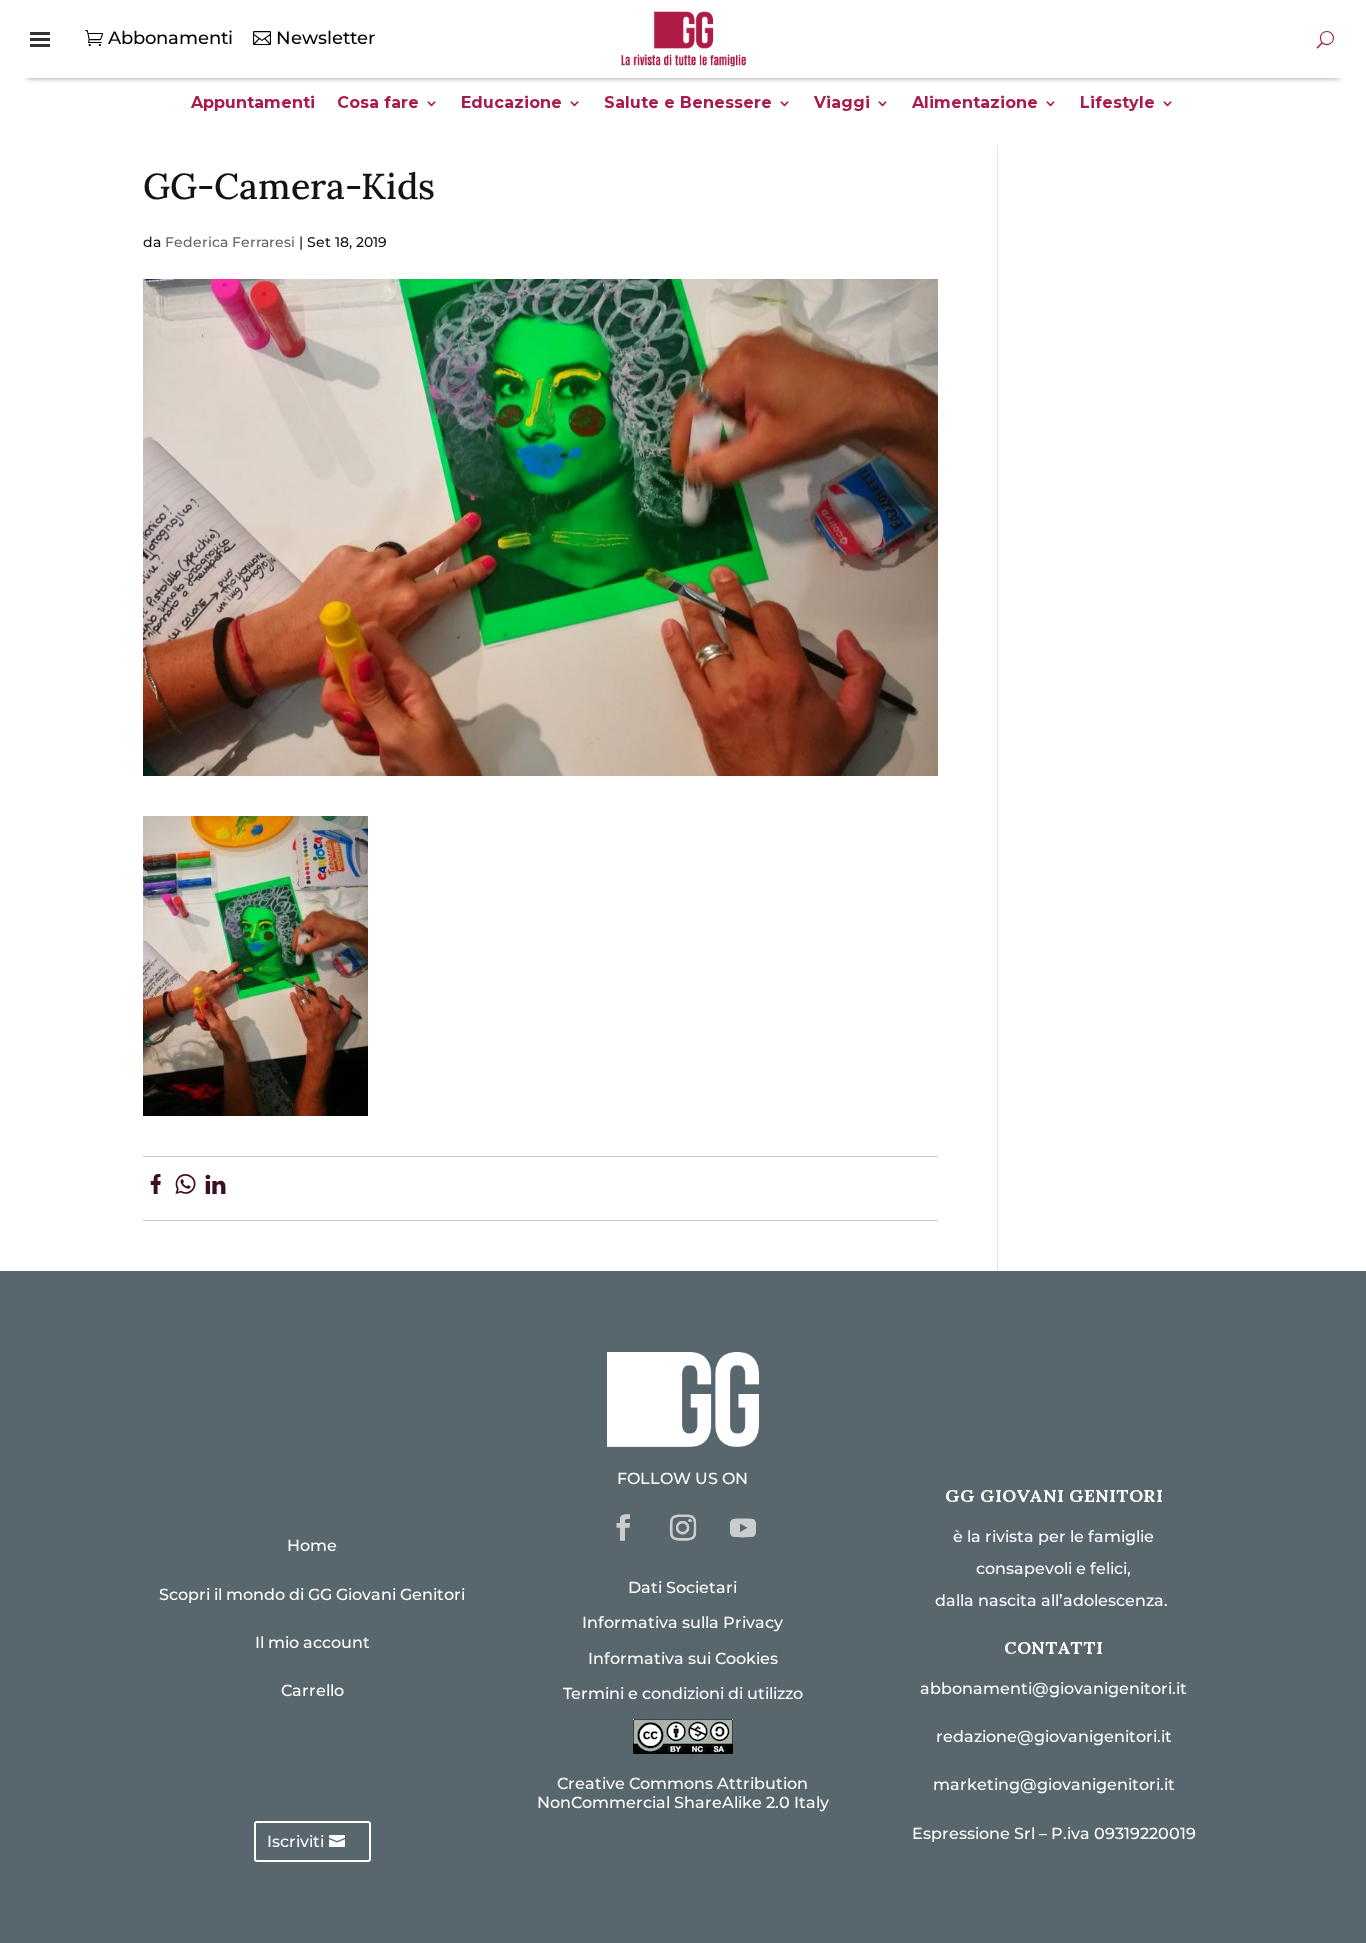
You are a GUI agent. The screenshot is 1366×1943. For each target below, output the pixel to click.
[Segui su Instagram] (683, 1528)
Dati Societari (682, 1587)
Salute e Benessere (688, 104)
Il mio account (312, 1642)
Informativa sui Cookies (683, 1658)
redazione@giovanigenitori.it (1054, 1736)
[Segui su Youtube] (743, 1528)
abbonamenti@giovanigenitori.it (1053, 1688)
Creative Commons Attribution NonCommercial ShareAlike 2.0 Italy (683, 1793)
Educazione (511, 104)
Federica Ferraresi (230, 242)
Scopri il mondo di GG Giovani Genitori (312, 1594)
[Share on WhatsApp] (185, 1188)
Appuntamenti (253, 104)
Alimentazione (975, 104)
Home (312, 1545)
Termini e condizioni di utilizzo (683, 1693)
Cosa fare (378, 104)
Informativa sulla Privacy (682, 1622)
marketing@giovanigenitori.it (1054, 1784)
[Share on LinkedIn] (215, 1188)
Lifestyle (1117, 104)
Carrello (312, 1690)
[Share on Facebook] (155, 1188)
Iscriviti (295, 1841)
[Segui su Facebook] (623, 1528)
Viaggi (842, 104)
